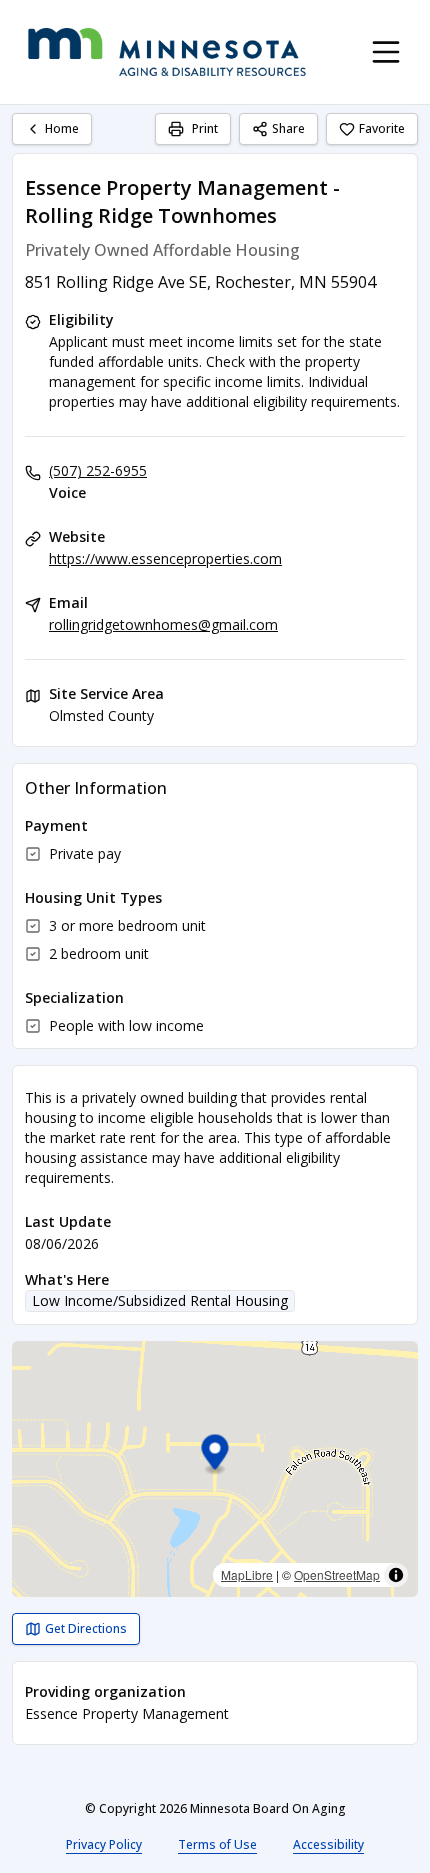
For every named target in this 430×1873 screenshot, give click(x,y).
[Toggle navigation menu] (386, 52)
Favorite (382, 128)
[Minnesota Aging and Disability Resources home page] (167, 52)
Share (288, 128)
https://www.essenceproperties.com (165, 558)
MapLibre (247, 1574)
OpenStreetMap (337, 1574)
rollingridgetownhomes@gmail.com (163, 624)
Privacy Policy (104, 1844)
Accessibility (328, 1844)
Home (62, 128)
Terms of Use (217, 1844)
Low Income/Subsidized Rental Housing (160, 1300)
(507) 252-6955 (98, 470)
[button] (215, 1455)
